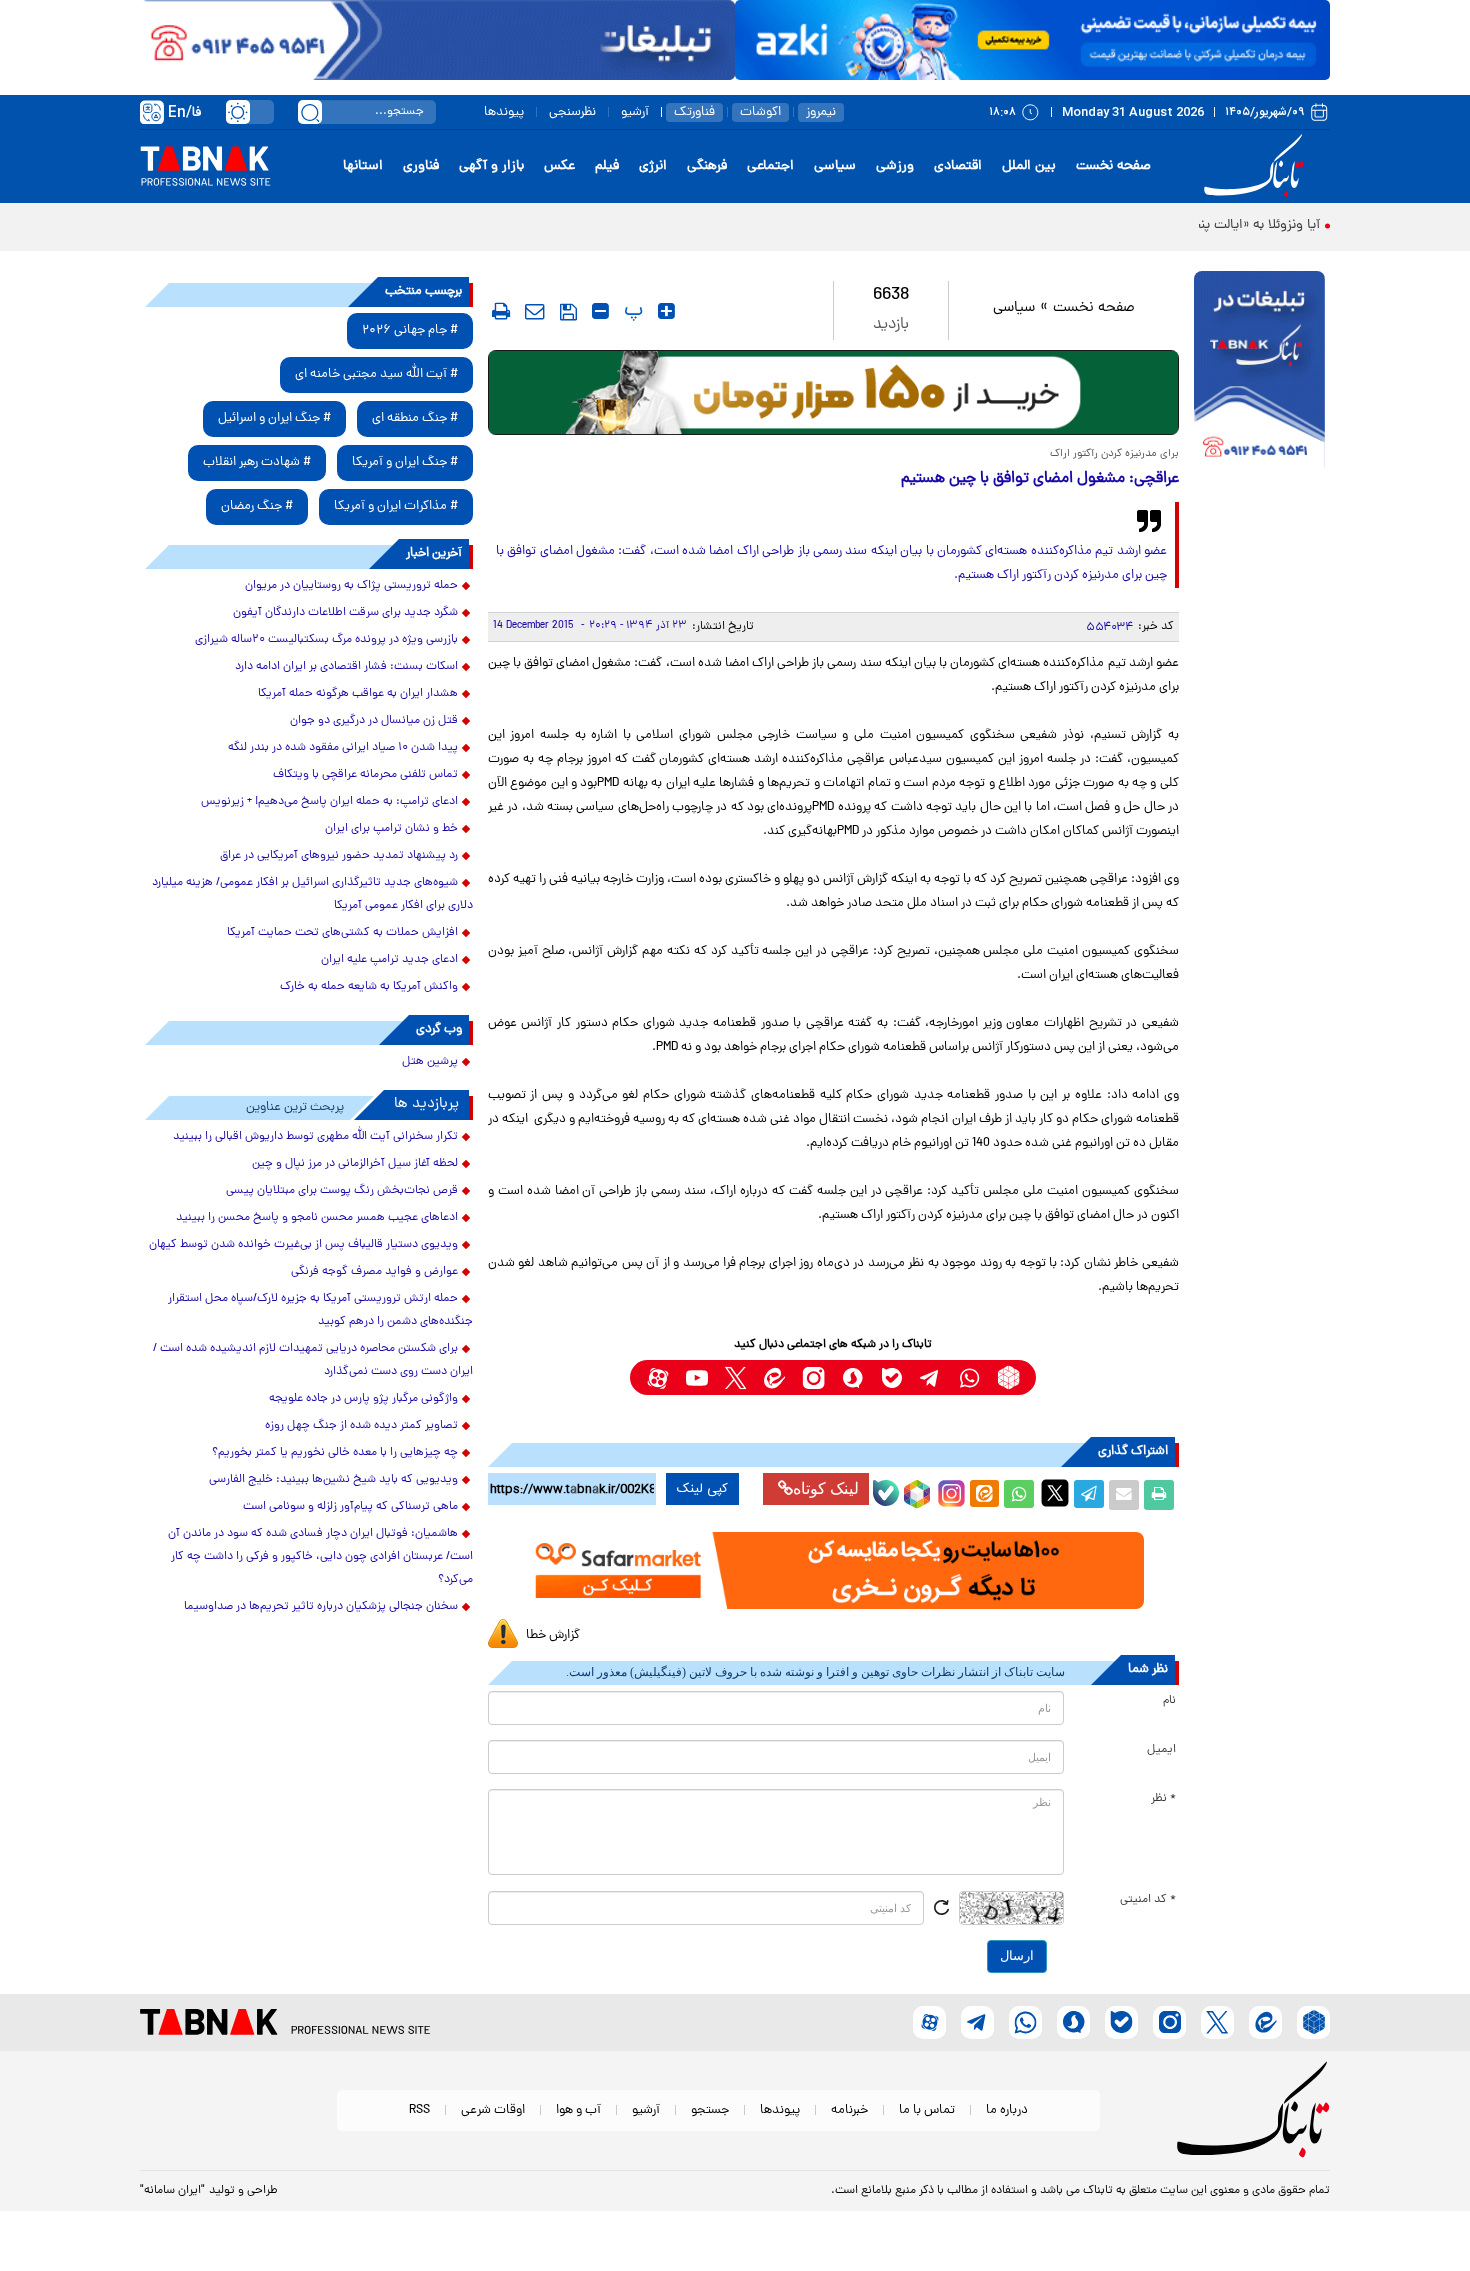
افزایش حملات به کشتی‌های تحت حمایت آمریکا (342, 933)
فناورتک (694, 112)
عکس (559, 166)
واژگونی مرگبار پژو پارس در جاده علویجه (363, 1399)
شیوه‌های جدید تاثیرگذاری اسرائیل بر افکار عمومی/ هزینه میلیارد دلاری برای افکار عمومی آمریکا (312, 894)
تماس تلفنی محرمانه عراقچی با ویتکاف (365, 775)
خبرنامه (849, 2110)
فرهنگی (707, 166)
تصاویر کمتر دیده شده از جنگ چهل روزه (361, 1426)
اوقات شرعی (493, 2110)
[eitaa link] (774, 1377)
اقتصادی (958, 166)
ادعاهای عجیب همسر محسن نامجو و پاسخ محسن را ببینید (317, 1218)
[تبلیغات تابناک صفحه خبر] (1259, 372)
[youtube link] (696, 1377)
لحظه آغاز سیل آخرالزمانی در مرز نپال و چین (355, 1164)
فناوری (421, 166)
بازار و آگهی (491, 166)
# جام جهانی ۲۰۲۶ (410, 330)
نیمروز (821, 112)
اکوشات (760, 112)
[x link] (735, 1377)
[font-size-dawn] (600, 311)
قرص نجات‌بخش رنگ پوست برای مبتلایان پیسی (342, 1191)
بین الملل (1029, 166)
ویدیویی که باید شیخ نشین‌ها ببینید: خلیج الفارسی (333, 1480)
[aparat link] (657, 1377)
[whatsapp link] (969, 1377)
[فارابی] (833, 392)
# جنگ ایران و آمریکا (405, 462)
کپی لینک (702, 1489)
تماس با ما (927, 2110)
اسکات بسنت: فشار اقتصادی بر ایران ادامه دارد (346, 667)
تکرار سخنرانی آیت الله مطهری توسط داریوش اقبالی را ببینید (315, 1137)
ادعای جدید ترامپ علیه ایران (389, 960)
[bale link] (891, 1377)
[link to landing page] (1257, 166)
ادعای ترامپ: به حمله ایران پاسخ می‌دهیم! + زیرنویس (329, 802)
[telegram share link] (1089, 1495)
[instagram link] (813, 1377)
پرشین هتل (430, 1062)
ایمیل (1161, 1750)
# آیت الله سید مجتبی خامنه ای (376, 374)
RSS (419, 2110)
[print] (501, 311)
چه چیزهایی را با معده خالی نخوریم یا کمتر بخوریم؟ (335, 1453)
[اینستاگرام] (949, 1491)
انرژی (653, 166)
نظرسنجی (572, 112)
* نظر (1163, 1799)
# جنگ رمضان (257, 506)
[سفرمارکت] (833, 1570)
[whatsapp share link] (1019, 1495)
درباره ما (1007, 2110)
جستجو (710, 2110)
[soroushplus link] (852, 1377)
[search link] (310, 112)
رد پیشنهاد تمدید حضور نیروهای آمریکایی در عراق (339, 856)
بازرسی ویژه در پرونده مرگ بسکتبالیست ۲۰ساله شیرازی (326, 640)
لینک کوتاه (826, 1488)
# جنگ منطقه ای (415, 418)
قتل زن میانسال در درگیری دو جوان (374, 721)
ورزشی (895, 166)
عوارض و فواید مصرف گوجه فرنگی (374, 1272)
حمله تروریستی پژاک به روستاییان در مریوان (351, 586)
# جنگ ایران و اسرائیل (274, 418)
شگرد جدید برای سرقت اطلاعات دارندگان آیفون (345, 613)
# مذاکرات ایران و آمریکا (396, 506)
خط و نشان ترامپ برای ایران (391, 829)
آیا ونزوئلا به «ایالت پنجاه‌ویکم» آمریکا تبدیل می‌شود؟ (1171, 225)
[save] (568, 312)
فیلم (607, 166)
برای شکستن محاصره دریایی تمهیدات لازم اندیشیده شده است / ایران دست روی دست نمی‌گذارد (313, 1360)
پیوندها (504, 112)
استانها (363, 166)
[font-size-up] (666, 311)
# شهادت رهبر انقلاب (257, 462)
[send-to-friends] (535, 311)
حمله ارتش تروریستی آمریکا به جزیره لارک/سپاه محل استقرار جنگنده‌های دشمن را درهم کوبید (320, 1310)
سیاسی (835, 166)
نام (1169, 1701)
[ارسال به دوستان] (1124, 1495)
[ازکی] (1032, 40)
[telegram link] (930, 1377)
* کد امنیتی (1148, 1900)
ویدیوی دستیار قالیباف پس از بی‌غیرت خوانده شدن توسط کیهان (303, 1245)
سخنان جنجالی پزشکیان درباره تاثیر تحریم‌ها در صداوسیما (321, 1607)
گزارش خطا (553, 1635)
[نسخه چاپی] (1159, 1495)
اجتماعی (770, 166)
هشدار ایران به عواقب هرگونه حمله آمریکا (358, 694)
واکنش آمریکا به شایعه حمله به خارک (369, 987)
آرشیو (635, 112)
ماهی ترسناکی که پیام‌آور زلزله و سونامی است (350, 1507)
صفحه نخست (1113, 166)
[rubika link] (1008, 1377)
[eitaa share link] (984, 1495)
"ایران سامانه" (172, 2191)
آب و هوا (578, 2110)
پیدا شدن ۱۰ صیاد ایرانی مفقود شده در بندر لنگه (343, 748)
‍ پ (631, 311)
